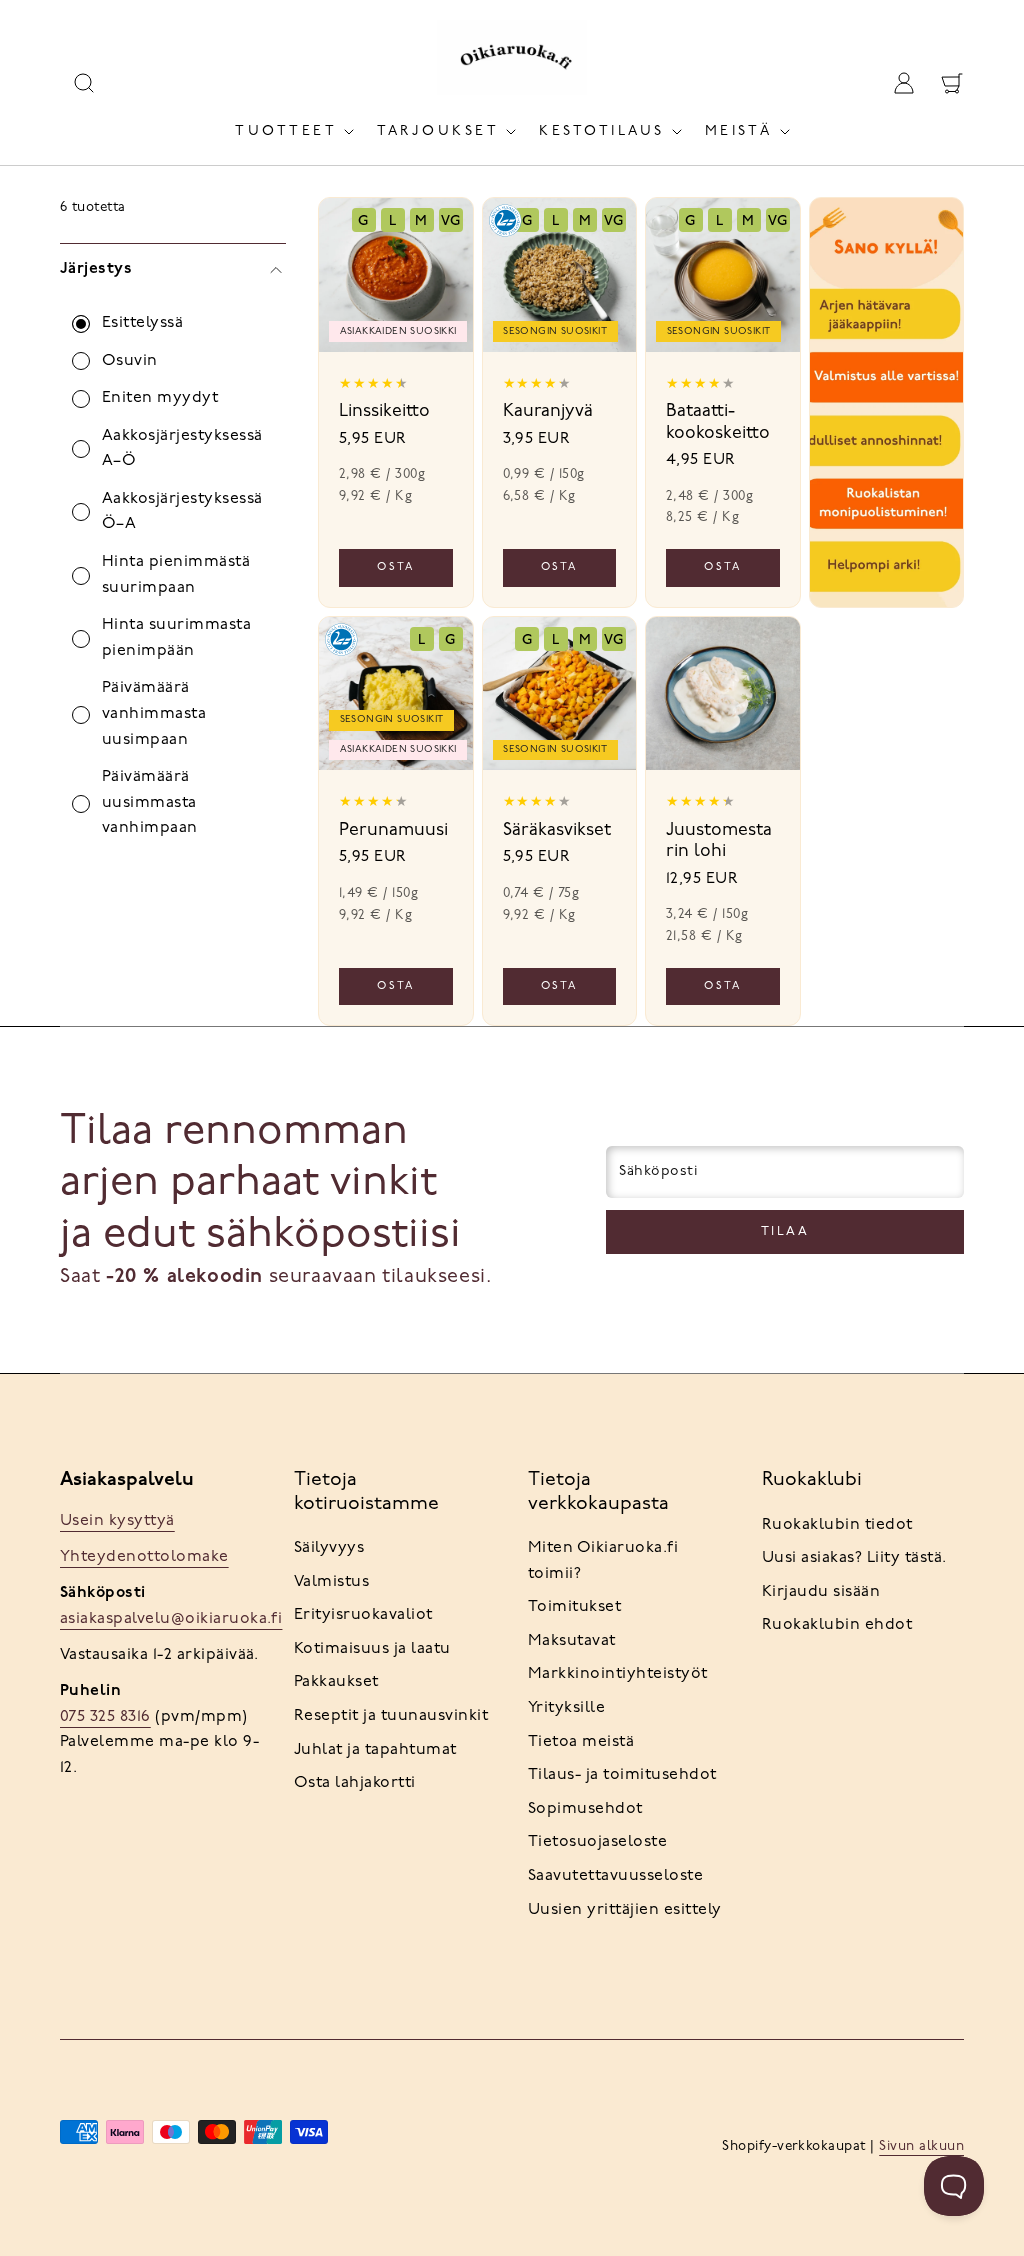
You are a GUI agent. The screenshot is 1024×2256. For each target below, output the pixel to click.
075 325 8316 (105, 1717)
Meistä (739, 131)
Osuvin (130, 361)
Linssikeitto (384, 411)
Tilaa (785, 1231)
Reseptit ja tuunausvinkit (391, 1716)
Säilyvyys (329, 1548)
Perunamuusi (393, 830)
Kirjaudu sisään (821, 1592)
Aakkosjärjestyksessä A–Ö (182, 449)
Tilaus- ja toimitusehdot (622, 1775)
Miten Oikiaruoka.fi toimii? (603, 1561)
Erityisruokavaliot (363, 1615)
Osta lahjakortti (355, 1783)
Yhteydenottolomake (144, 1557)
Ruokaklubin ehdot (837, 1625)
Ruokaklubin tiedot (837, 1525)
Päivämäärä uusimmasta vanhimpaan (150, 802)
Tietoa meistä (581, 1742)
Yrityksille (566, 1708)
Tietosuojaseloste (597, 1842)
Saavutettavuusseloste (615, 1876)
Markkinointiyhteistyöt (618, 1674)
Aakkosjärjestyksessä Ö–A (182, 512)
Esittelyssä (142, 323)
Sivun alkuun (921, 2146)
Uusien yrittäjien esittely (624, 1910)
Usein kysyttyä (117, 1521)
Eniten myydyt (160, 398)
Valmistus (331, 1582)
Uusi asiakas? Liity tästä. (854, 1558)
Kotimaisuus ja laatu (372, 1649)
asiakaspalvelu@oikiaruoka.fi (171, 1619)
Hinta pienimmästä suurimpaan (176, 575)
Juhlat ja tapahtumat (375, 1750)
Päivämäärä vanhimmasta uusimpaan (154, 713)
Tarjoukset (438, 131)
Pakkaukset (336, 1682)
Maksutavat (572, 1641)
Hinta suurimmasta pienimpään (176, 638)
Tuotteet (286, 131)
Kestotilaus (602, 131)
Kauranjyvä (548, 411)
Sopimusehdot (585, 1809)
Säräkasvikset (557, 830)
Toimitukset (574, 1607)
